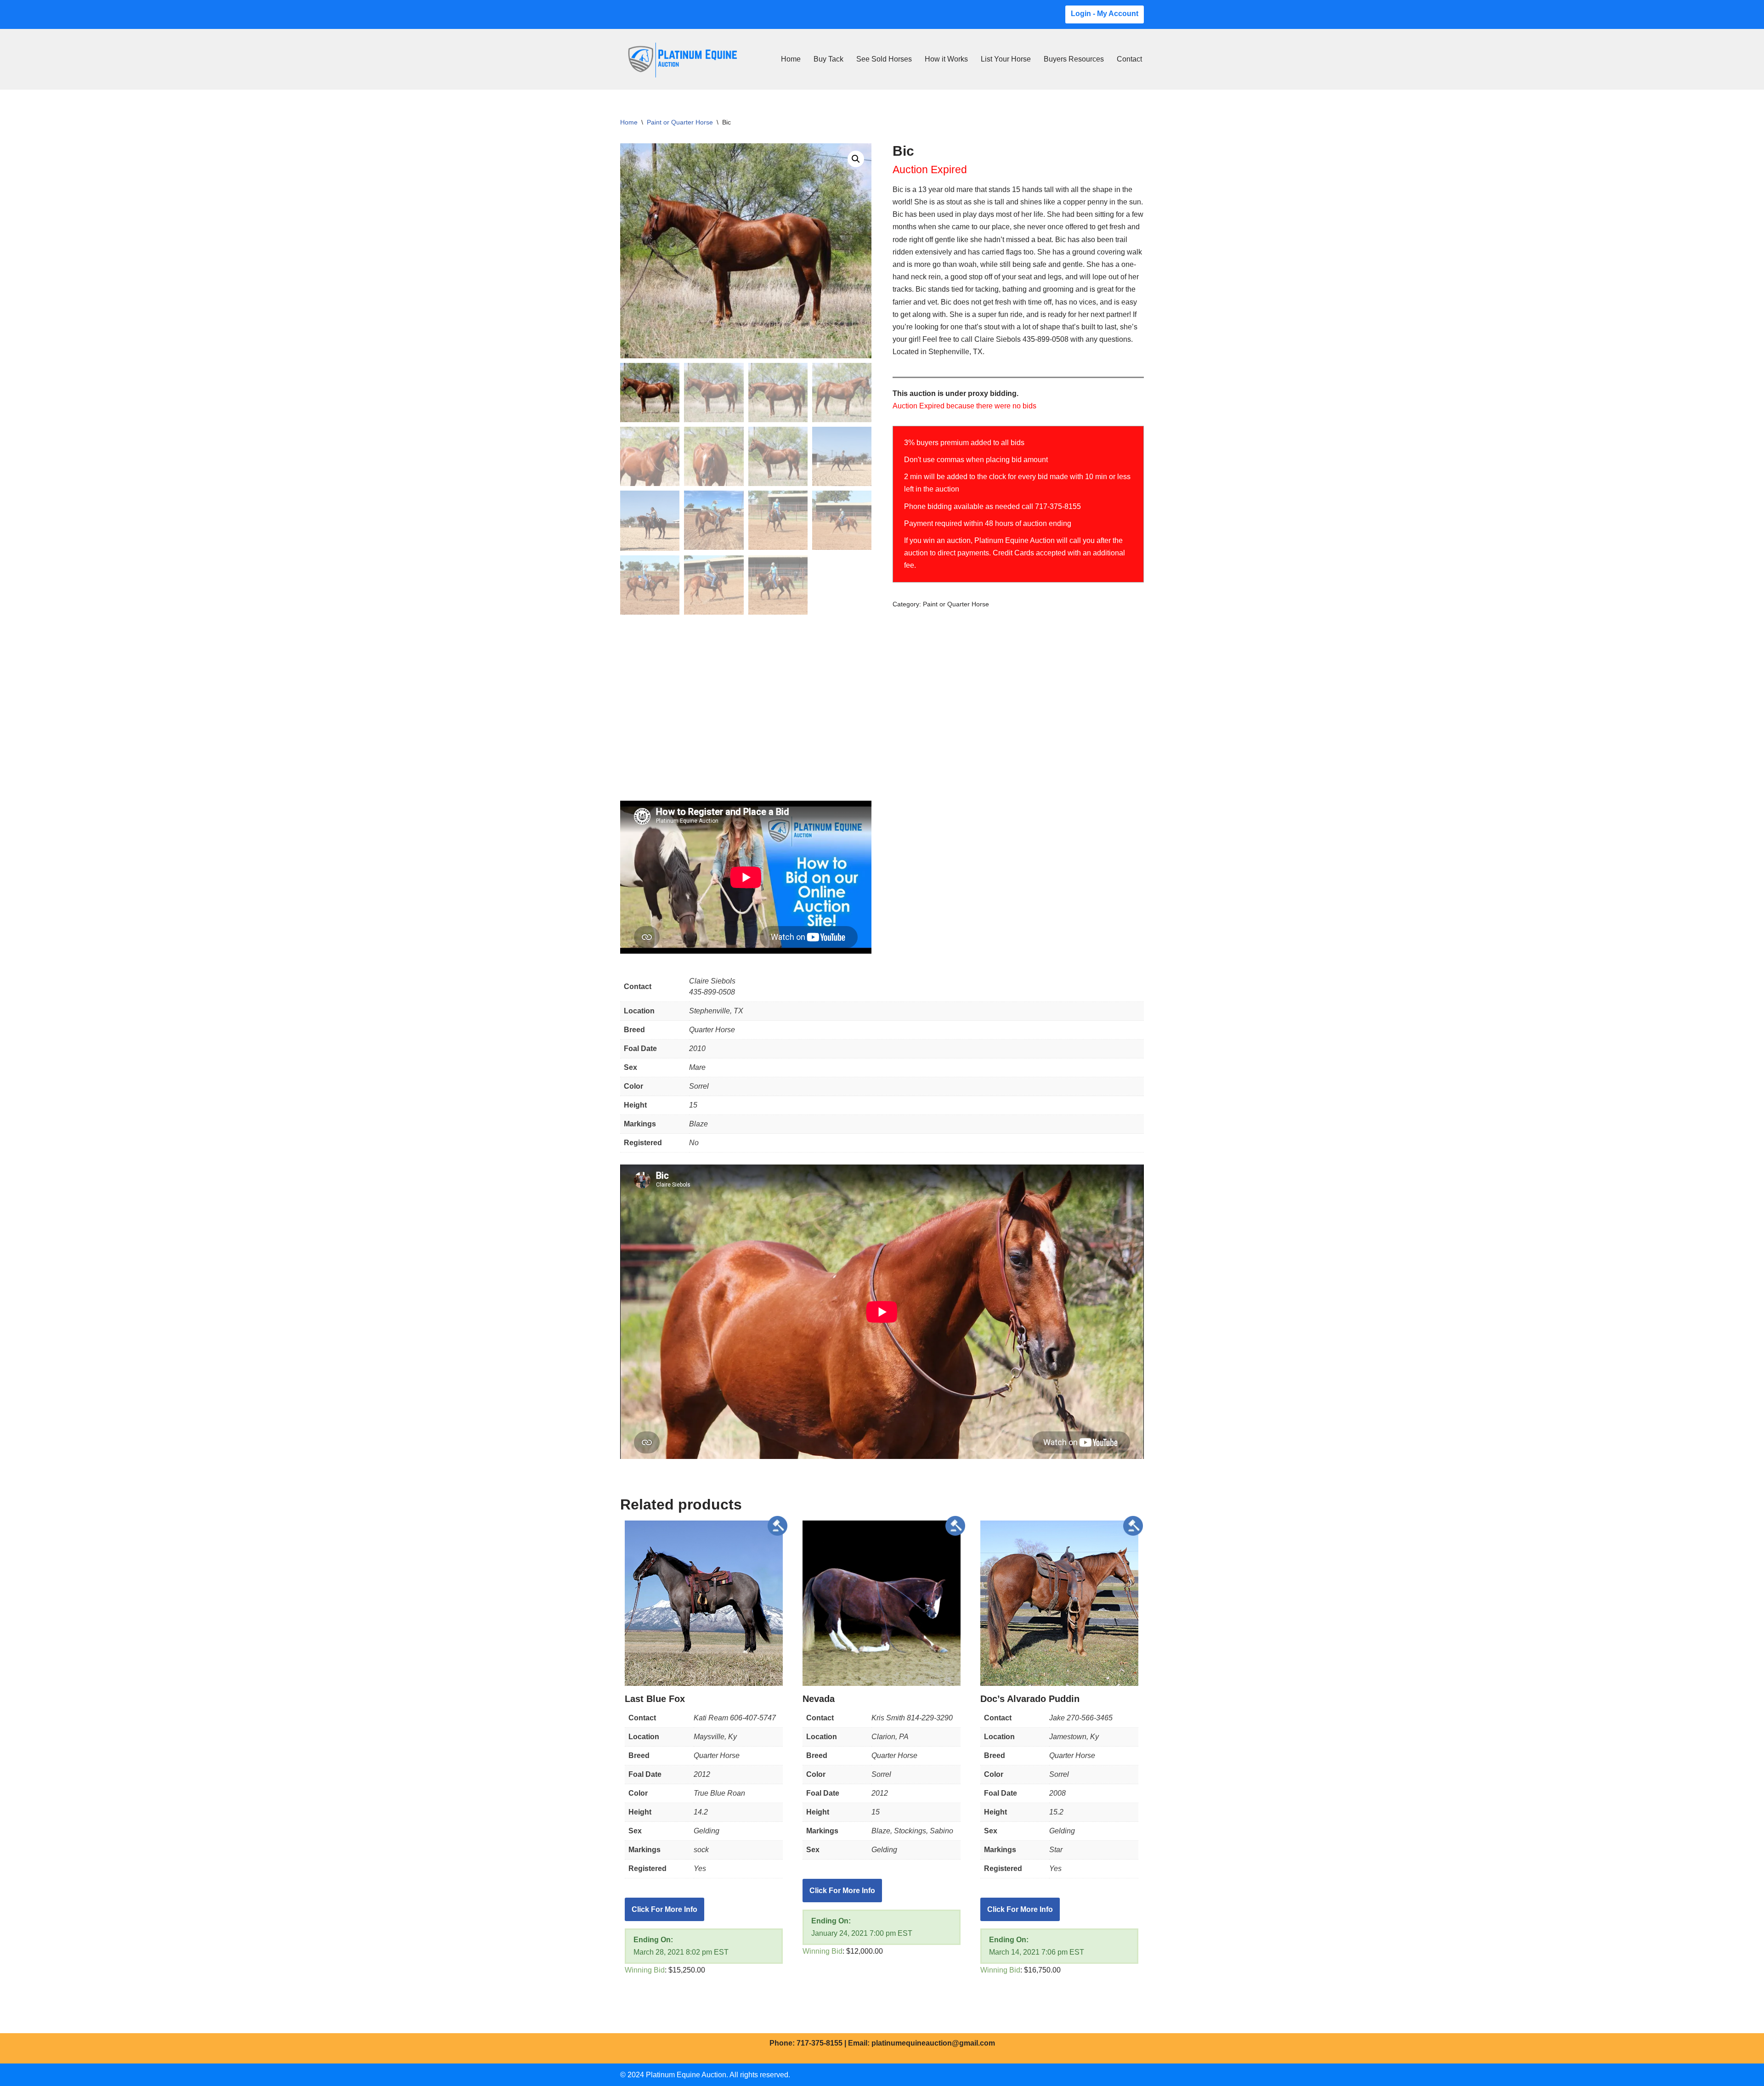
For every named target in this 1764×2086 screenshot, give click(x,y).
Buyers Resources (1074, 59)
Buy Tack (828, 59)
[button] (856, 159)
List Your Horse (1006, 59)
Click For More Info (664, 1909)
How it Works (946, 59)
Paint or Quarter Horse (680, 122)
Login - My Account (1105, 14)
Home (791, 59)
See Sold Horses (884, 59)
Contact (1129, 59)
